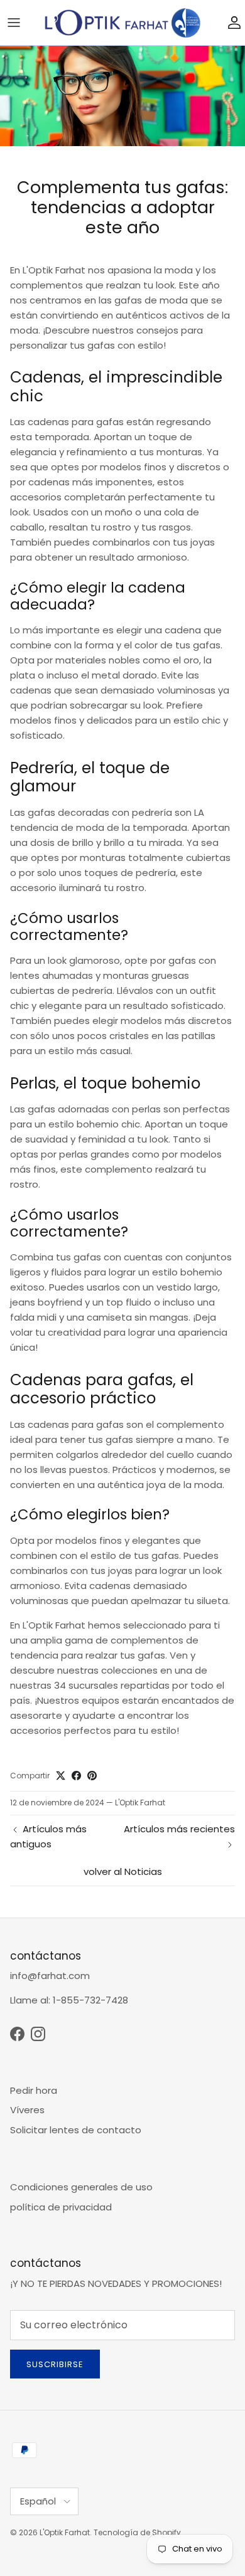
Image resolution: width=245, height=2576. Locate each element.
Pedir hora (34, 2090)
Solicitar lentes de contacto (76, 2130)
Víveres (27, 2110)
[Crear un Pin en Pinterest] (92, 1776)
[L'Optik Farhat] (122, 23)
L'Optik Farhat (65, 2532)
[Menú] (14, 23)
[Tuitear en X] (61, 1776)
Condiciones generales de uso (81, 2187)
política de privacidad (61, 2207)
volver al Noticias (123, 1871)
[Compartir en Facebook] (76, 1776)
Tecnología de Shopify (137, 2532)
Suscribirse (55, 2364)
